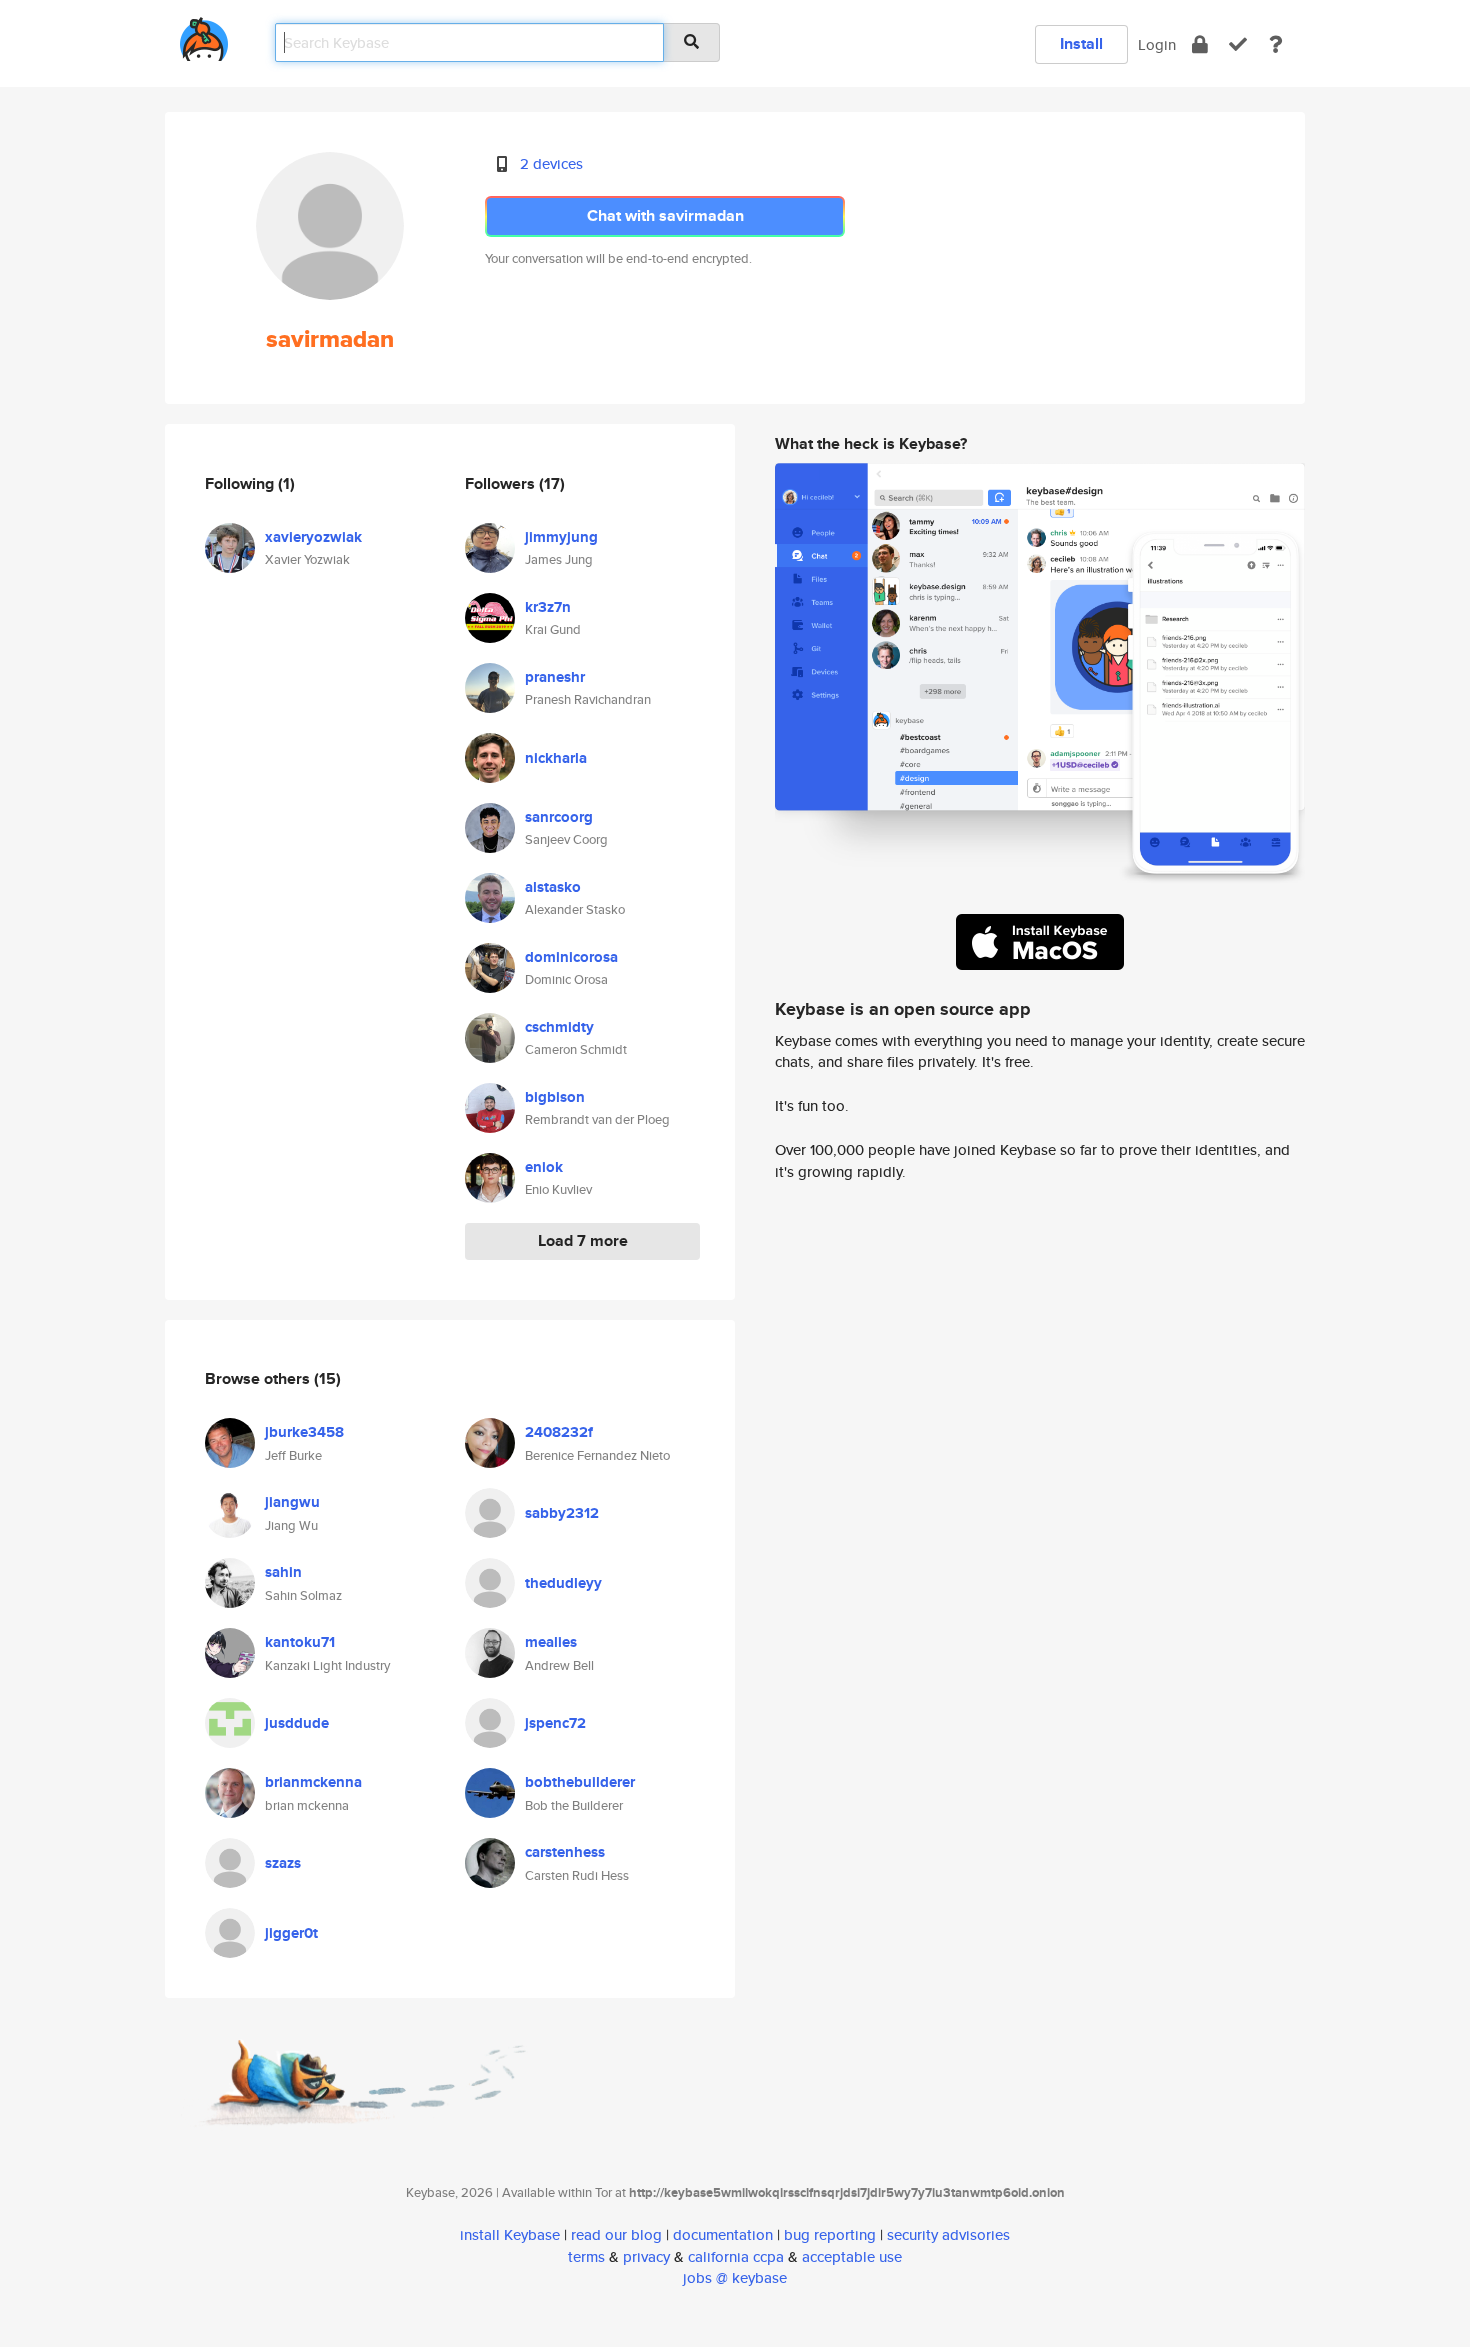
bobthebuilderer (580, 1782)
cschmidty (559, 1027)
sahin (283, 1572)
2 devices (551, 163)
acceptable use (852, 2256)
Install (1081, 43)
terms (586, 2256)
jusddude (297, 1723)
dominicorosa (571, 957)
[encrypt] (1200, 44)
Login (1157, 44)
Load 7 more (583, 1240)
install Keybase (510, 2234)
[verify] (1238, 44)
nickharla (556, 758)
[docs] (1276, 44)
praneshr (555, 677)
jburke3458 (304, 1432)
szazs (283, 1863)
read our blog (616, 2234)
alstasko (553, 887)
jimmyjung (561, 537)
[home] (204, 35)
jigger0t (291, 1933)
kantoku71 (300, 1642)
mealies (551, 1642)
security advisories (948, 2234)
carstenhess (565, 1852)
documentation (723, 2234)
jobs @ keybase (735, 2277)
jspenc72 (555, 1723)
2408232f (559, 1432)
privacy (646, 2256)
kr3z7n (548, 607)
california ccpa (736, 2256)
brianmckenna (313, 1782)
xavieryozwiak (313, 537)
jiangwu (292, 1502)
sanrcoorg (559, 817)
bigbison (555, 1097)
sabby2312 (562, 1513)
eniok (544, 1167)
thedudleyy (563, 1583)
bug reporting (830, 2234)
